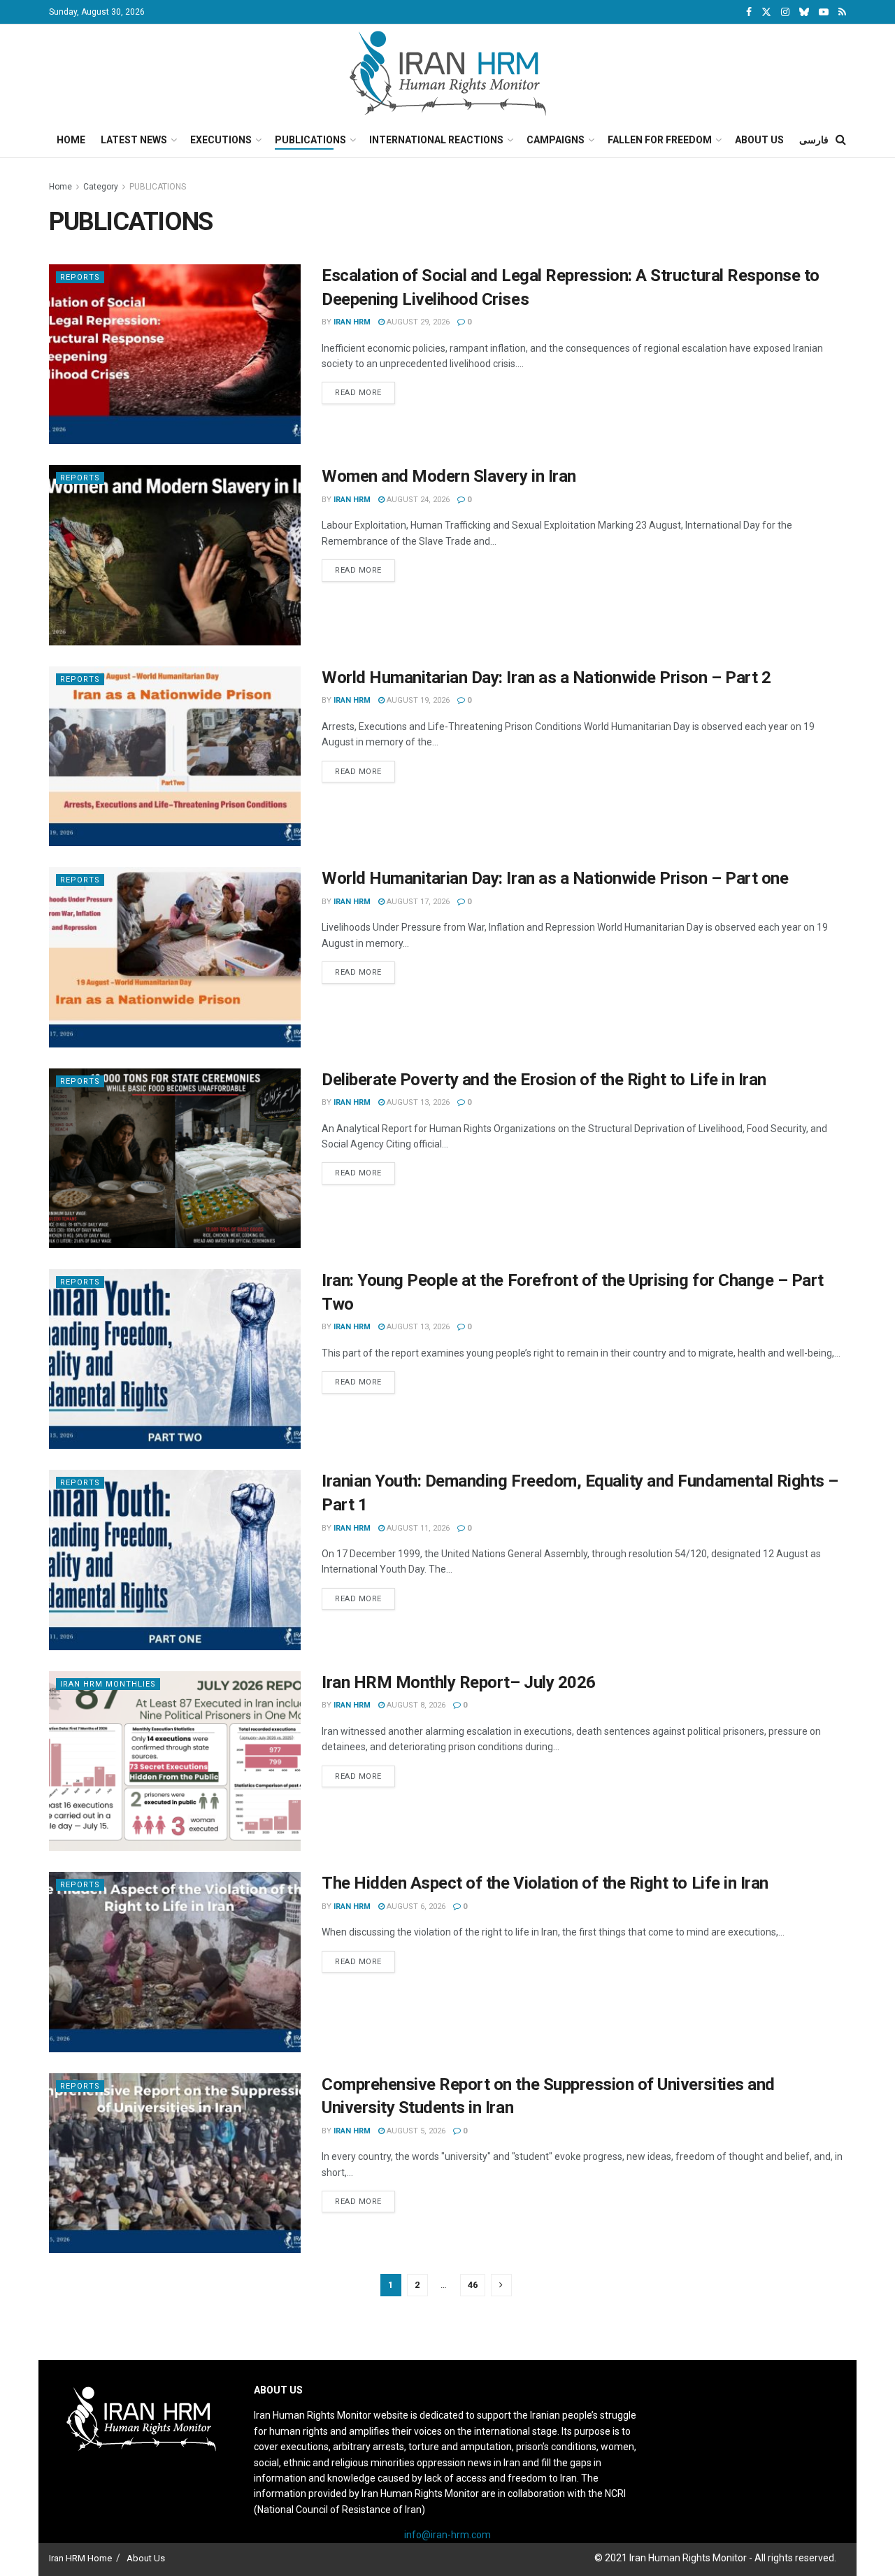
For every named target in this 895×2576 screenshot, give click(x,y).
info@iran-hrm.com (447, 2535)
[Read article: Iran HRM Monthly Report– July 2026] (175, 1761)
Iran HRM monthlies (108, 1684)
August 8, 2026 (415, 1705)
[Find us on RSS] (842, 12)
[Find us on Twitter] (766, 12)
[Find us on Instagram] (785, 12)
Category (101, 187)
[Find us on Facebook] (749, 12)
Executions (221, 140)
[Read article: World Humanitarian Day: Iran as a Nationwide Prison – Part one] (175, 957)
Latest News (134, 140)
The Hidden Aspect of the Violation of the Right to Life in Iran (545, 1883)
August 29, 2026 (417, 322)
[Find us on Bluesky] (804, 13)
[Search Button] (841, 140)
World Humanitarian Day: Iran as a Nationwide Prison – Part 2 (546, 678)
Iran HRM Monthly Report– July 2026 (459, 1682)
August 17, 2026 (417, 902)
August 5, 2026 (415, 2131)
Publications (310, 140)
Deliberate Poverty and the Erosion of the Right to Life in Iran (544, 1080)
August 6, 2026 (415, 1906)
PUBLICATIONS (158, 187)
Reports (80, 277)
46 (473, 2285)
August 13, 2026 (417, 1102)
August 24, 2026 (417, 500)
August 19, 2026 (417, 700)
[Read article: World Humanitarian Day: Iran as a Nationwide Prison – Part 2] (175, 756)
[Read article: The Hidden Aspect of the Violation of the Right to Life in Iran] (175, 1962)
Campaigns (556, 140)
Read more (365, 392)
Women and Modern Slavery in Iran (449, 476)
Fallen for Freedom (660, 140)
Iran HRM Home (80, 2558)
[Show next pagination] (501, 2285)
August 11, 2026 (417, 1528)
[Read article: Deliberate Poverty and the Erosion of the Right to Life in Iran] (175, 1158)
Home (71, 140)
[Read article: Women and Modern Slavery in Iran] (175, 555)
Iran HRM (352, 322)
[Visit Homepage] (448, 73)
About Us (759, 140)
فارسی (814, 140)
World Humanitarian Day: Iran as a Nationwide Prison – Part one (555, 878)
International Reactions (436, 140)
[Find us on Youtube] (824, 12)
